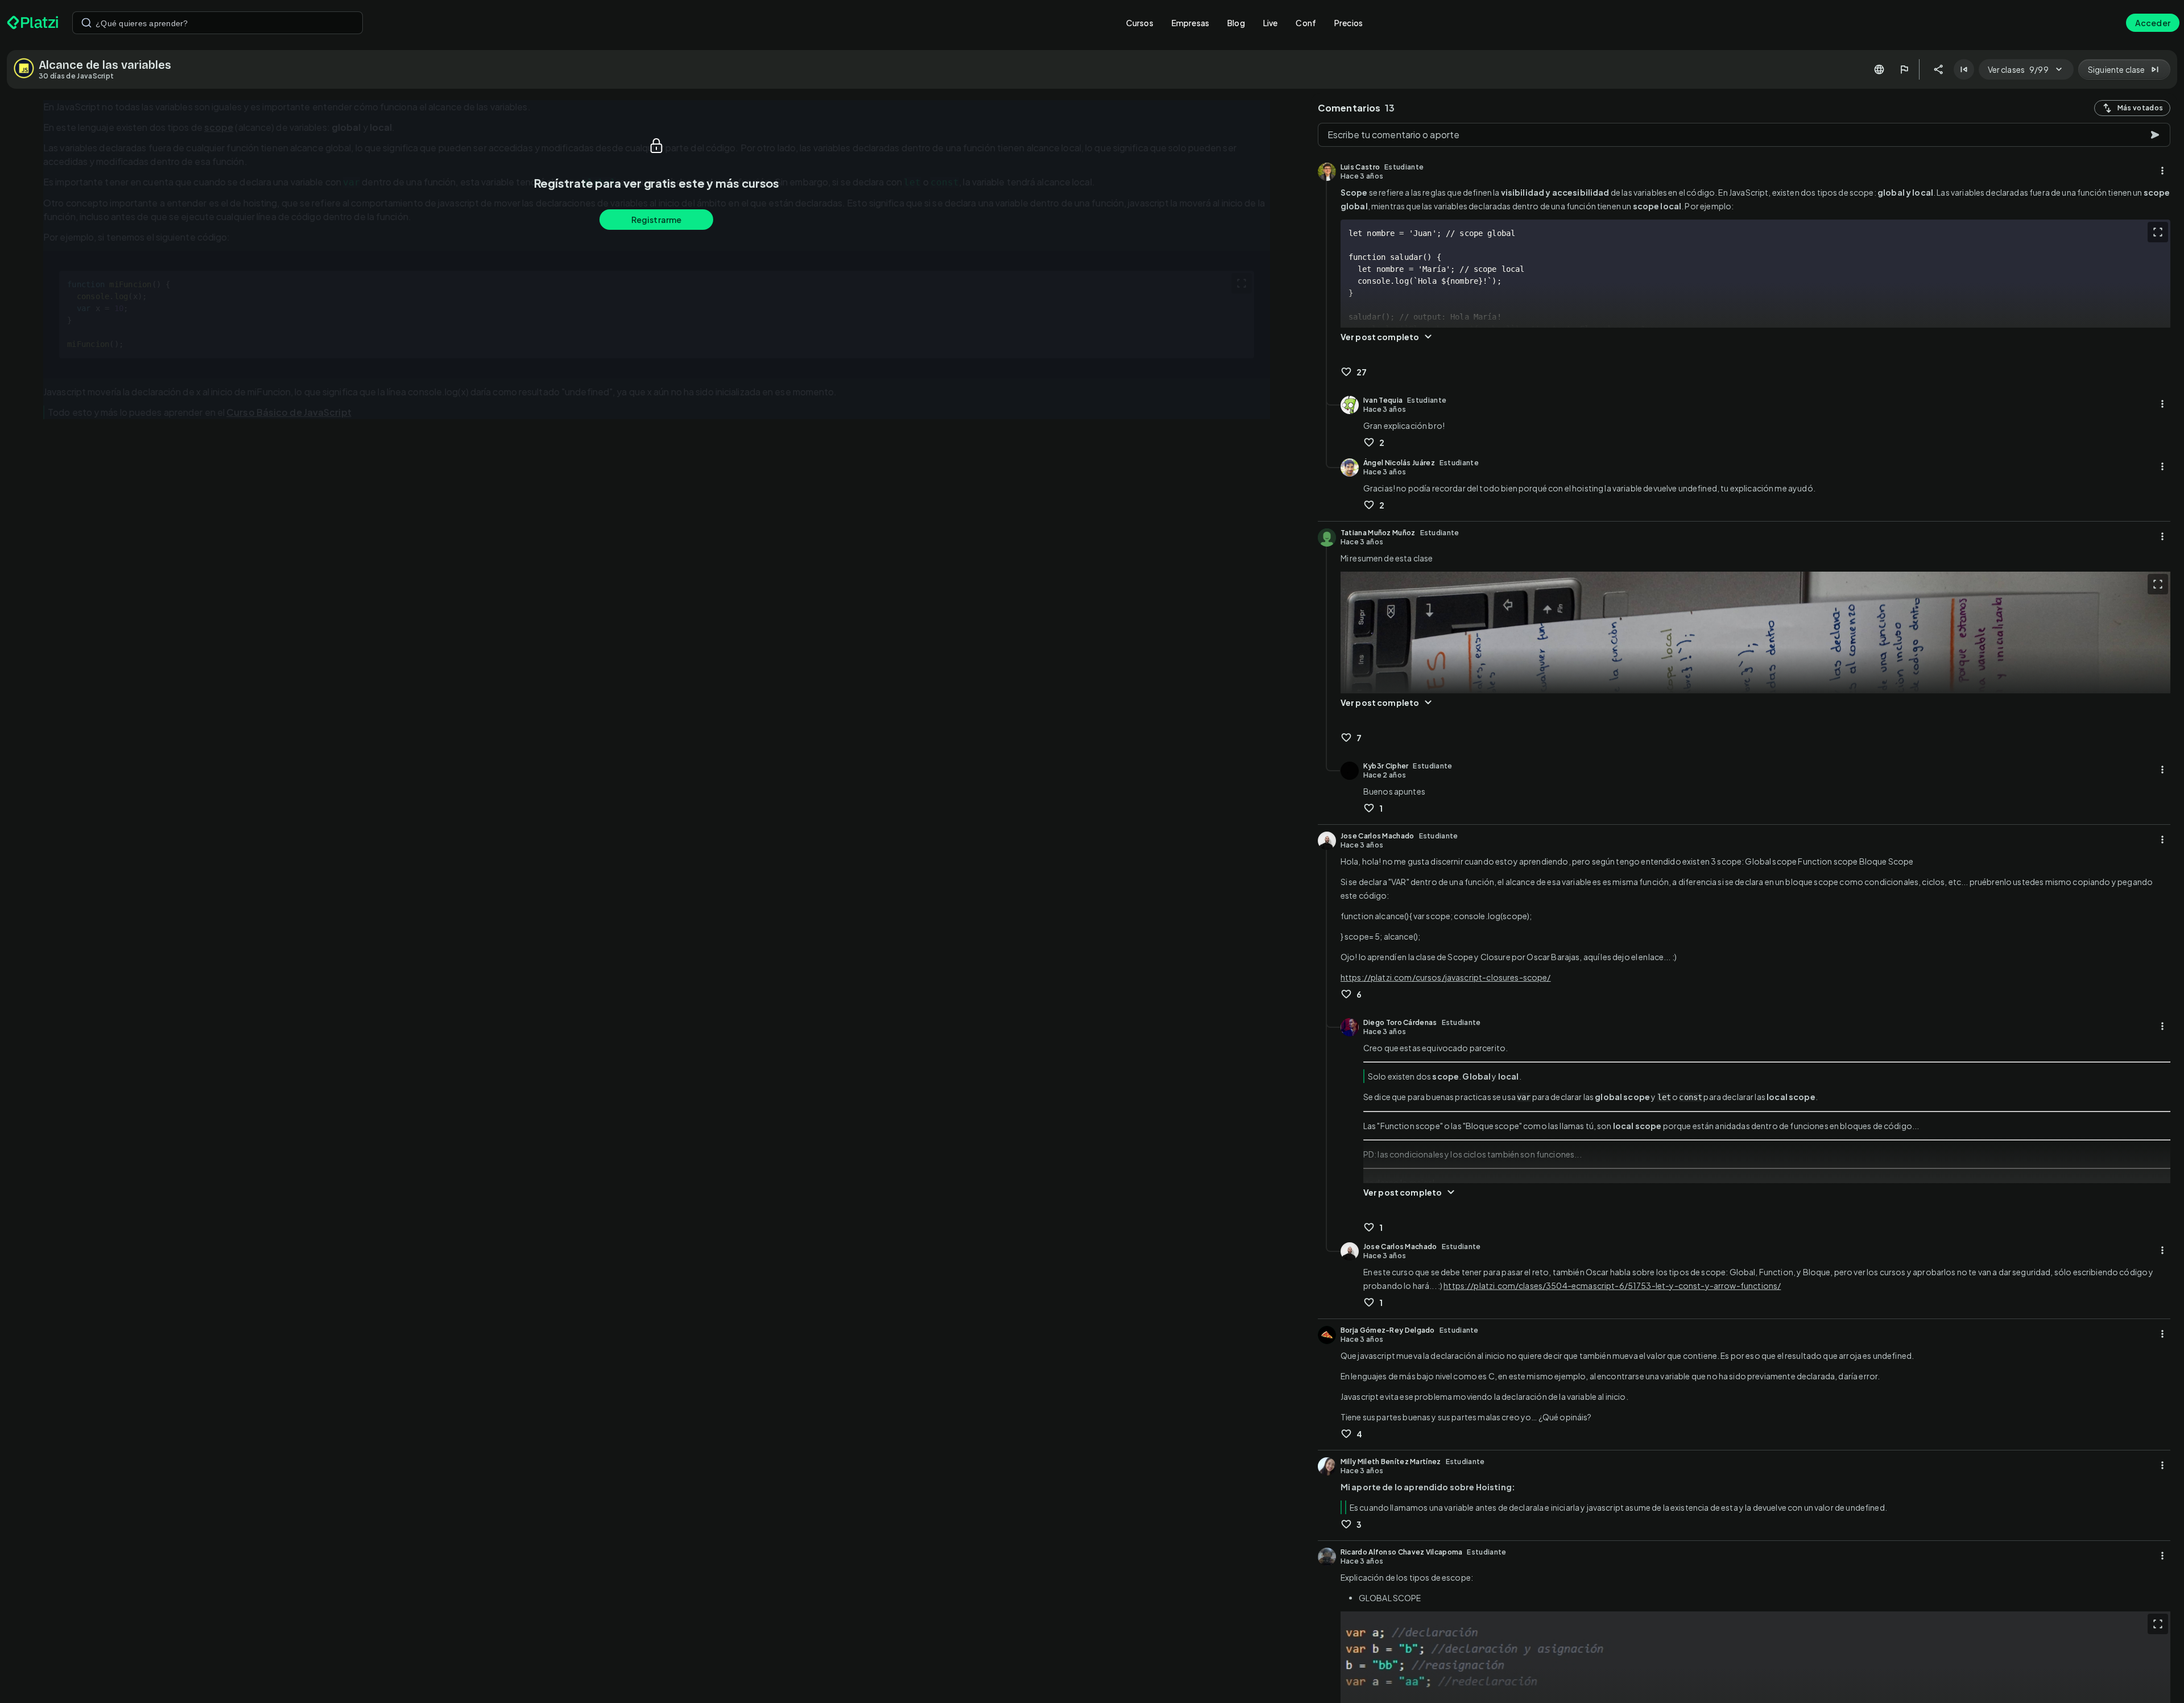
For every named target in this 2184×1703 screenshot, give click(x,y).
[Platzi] (33, 23)
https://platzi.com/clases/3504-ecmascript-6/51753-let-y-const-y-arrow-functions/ (1612, 1285)
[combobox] (218, 23)
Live (1271, 23)
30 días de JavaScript (76, 76)
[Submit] (86, 23)
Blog (1236, 23)
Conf (1306, 23)
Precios (1349, 23)
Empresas (1190, 23)
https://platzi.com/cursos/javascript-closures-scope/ (1446, 977)
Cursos (1140, 23)
